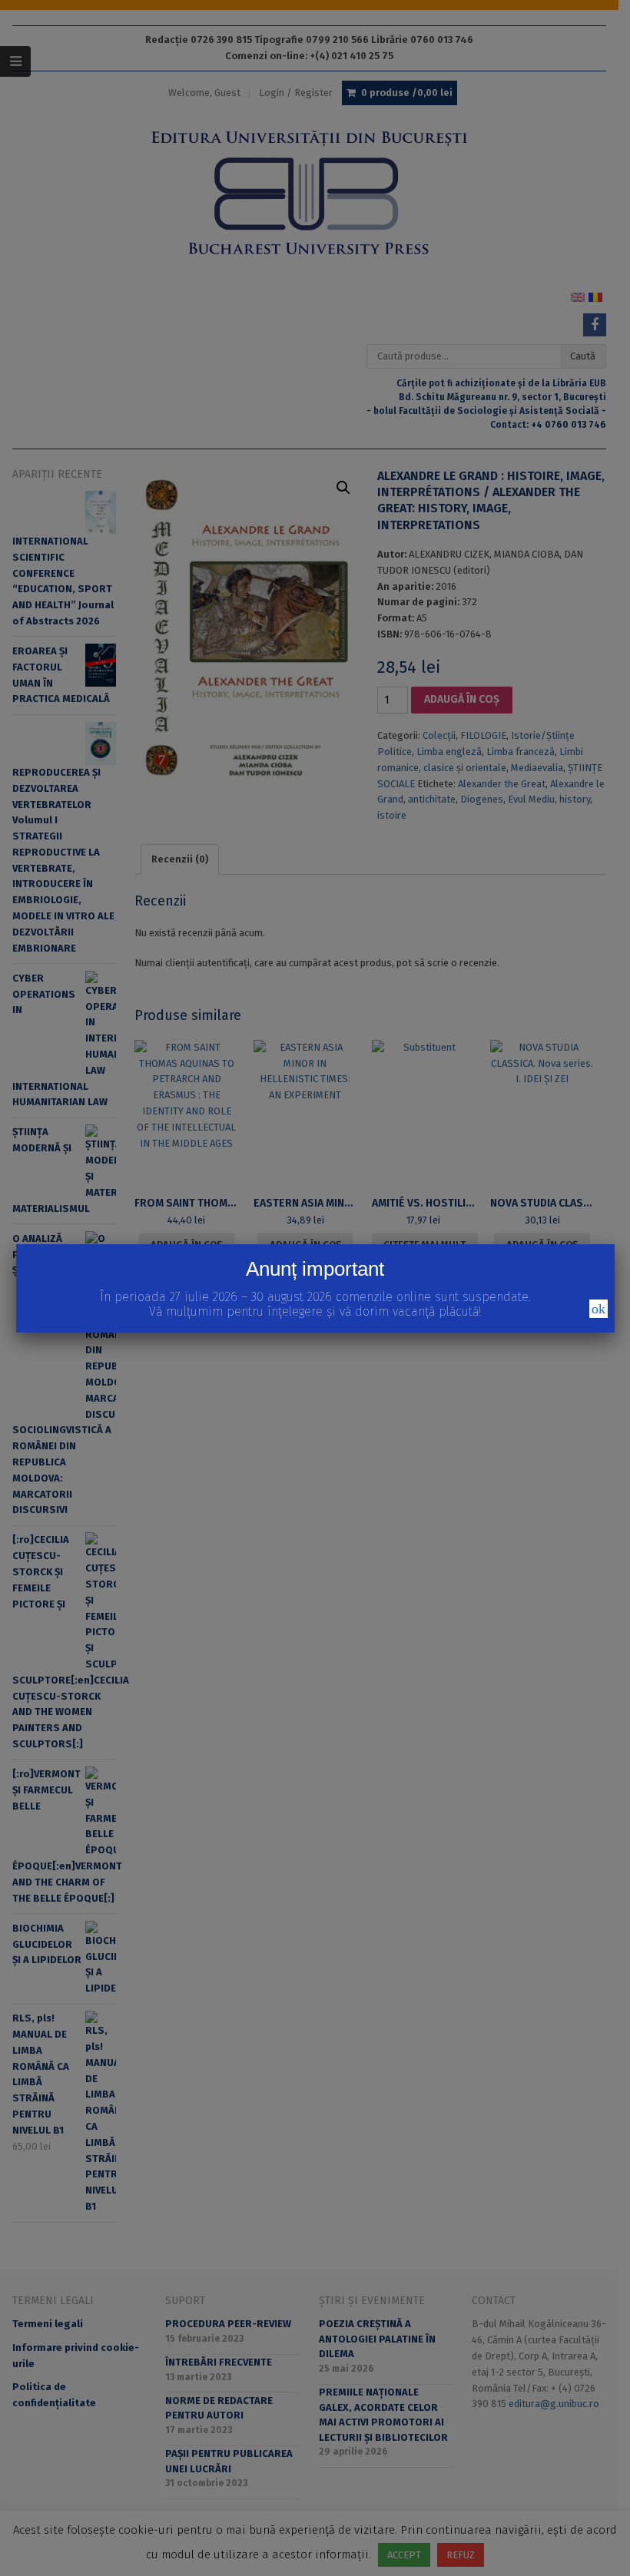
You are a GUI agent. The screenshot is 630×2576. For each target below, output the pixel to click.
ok (598, 1309)
